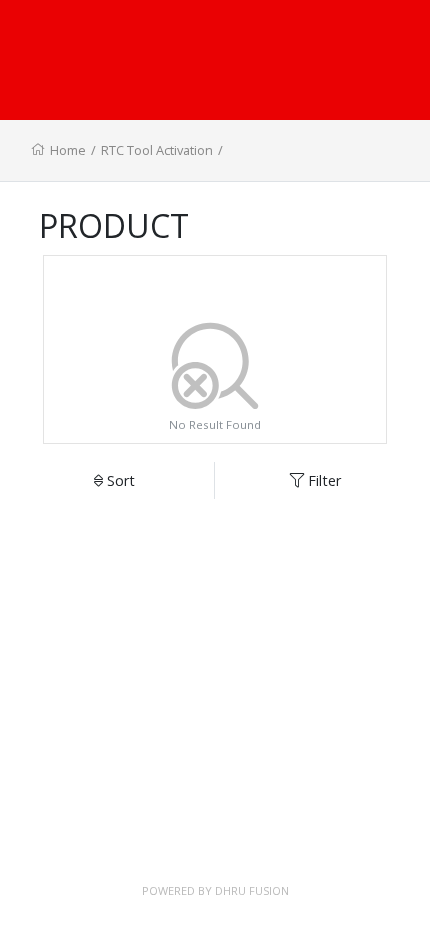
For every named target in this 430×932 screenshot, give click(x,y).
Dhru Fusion (252, 890)
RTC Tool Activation (157, 150)
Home (68, 150)
